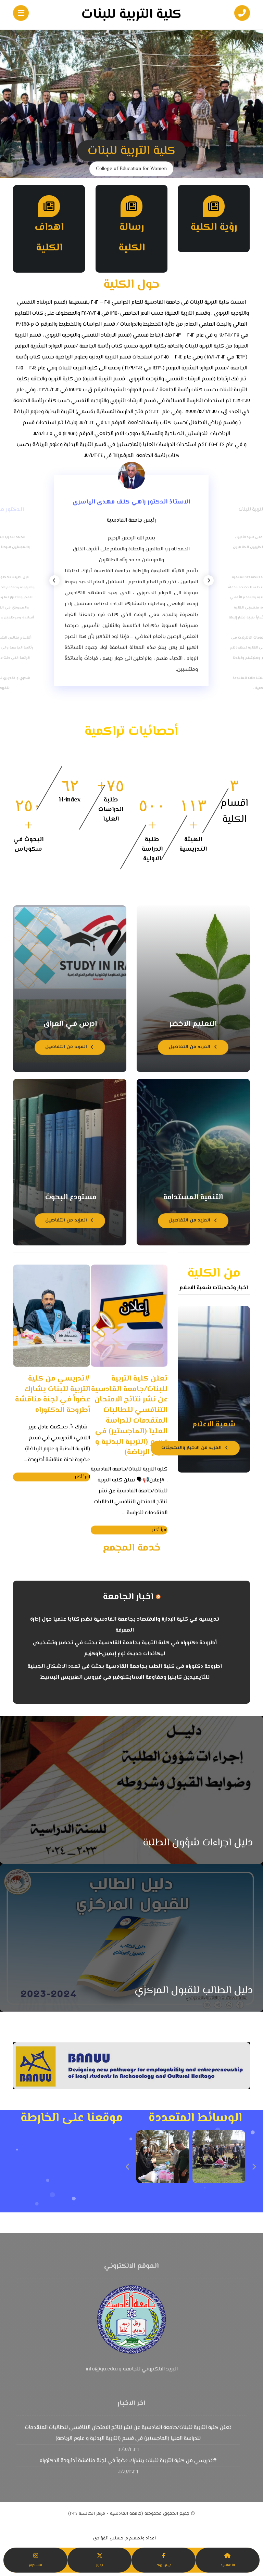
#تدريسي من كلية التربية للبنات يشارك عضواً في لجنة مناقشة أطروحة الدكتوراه (128, 2461)
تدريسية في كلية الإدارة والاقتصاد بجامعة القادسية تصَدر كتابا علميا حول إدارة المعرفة (125, 1625)
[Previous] (54, 580)
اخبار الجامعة (128, 1597)
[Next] (209, 580)
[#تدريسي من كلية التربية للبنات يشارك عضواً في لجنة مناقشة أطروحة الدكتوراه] (51, 1316)
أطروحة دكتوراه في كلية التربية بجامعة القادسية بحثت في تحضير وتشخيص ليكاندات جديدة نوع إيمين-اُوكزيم (125, 1649)
